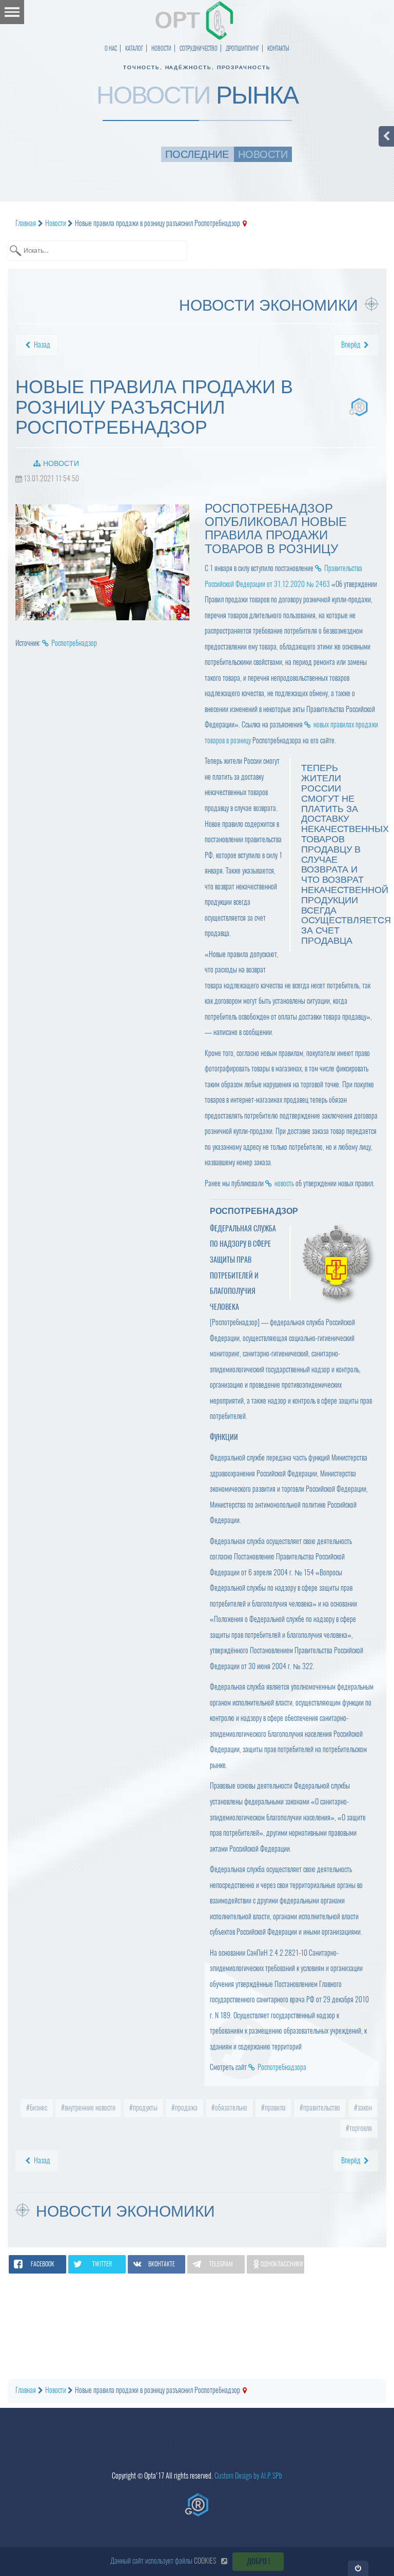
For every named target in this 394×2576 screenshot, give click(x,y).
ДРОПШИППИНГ (242, 48)
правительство (321, 2108)
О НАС (111, 48)
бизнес (38, 2108)
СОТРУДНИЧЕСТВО (199, 48)
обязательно (230, 2108)
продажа (185, 2108)
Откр (358, 2568)
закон (364, 2108)
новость (284, 1183)
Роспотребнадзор (74, 643)
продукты (144, 2108)
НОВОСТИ (161, 48)
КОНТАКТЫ (278, 48)
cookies (205, 2561)
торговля (360, 2128)
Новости (61, 463)
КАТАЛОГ (134, 48)
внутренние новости (89, 2108)
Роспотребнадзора (282, 2067)
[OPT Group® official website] (197, 2505)
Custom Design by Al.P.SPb (248, 2476)
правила (274, 2108)
